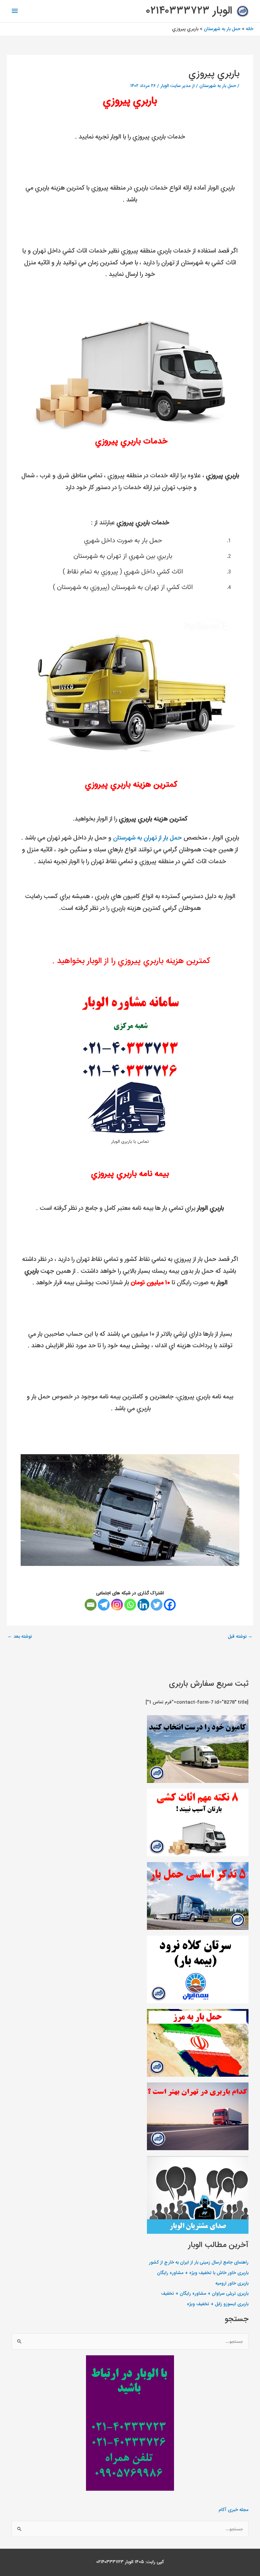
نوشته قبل (240, 1637)
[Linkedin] (143, 1605)
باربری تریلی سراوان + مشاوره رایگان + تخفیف (205, 2294)
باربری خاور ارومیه (232, 2284)
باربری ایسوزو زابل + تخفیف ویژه (218, 2304)
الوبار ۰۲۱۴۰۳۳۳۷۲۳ (189, 11)
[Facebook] (170, 1605)
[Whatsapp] (130, 1605)
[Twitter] (157, 1605)
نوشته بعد (20, 1637)
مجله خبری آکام (234, 2510)
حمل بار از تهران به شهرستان (147, 838)
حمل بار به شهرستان (218, 86)
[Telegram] (104, 1605)
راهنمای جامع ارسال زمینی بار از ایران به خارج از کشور (199, 2263)
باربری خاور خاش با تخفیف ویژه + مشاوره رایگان (203, 2273)
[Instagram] (117, 1605)
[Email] (91, 1605)
